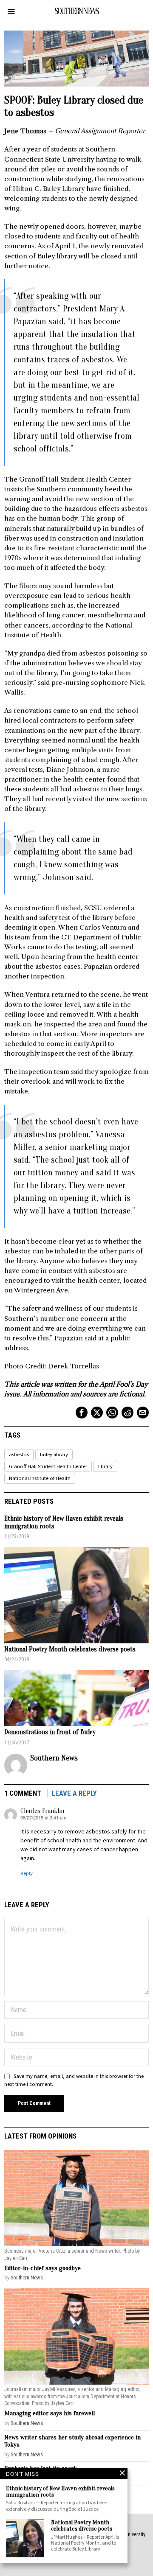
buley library (54, 1455)
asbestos (19, 1455)
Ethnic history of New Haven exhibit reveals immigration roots (64, 1523)
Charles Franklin (42, 1811)
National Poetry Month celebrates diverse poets (70, 1650)
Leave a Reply (74, 1793)
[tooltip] (82, 1413)
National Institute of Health (40, 1478)
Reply (27, 1873)
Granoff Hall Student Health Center (48, 1466)
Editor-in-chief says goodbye (42, 2268)
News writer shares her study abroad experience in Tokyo (72, 2441)
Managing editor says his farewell (50, 2413)
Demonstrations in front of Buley (50, 1732)
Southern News (54, 1758)
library (105, 1466)
